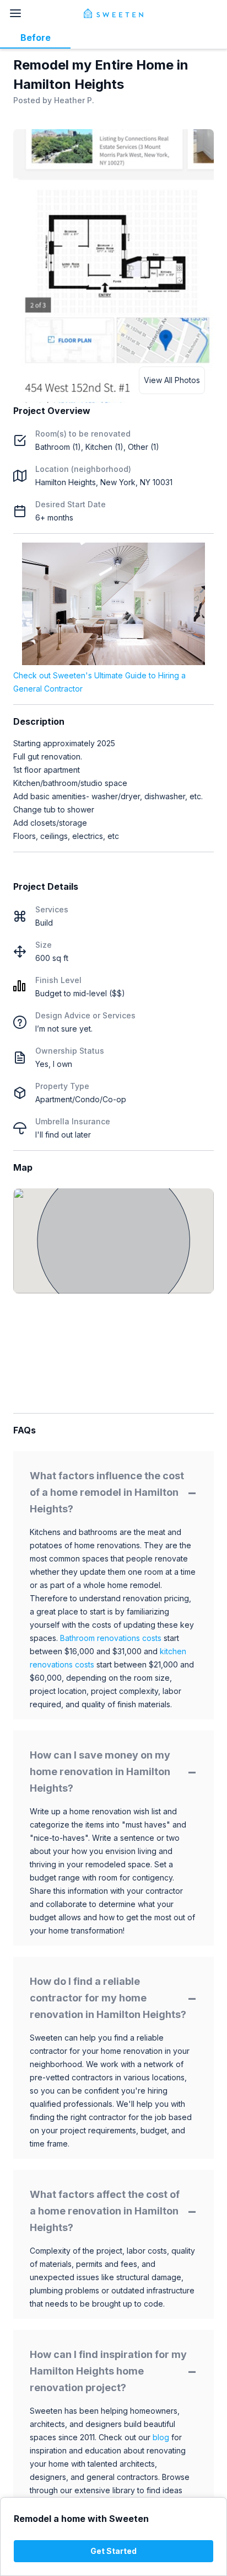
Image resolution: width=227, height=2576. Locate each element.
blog (161, 2437)
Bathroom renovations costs (111, 1638)
